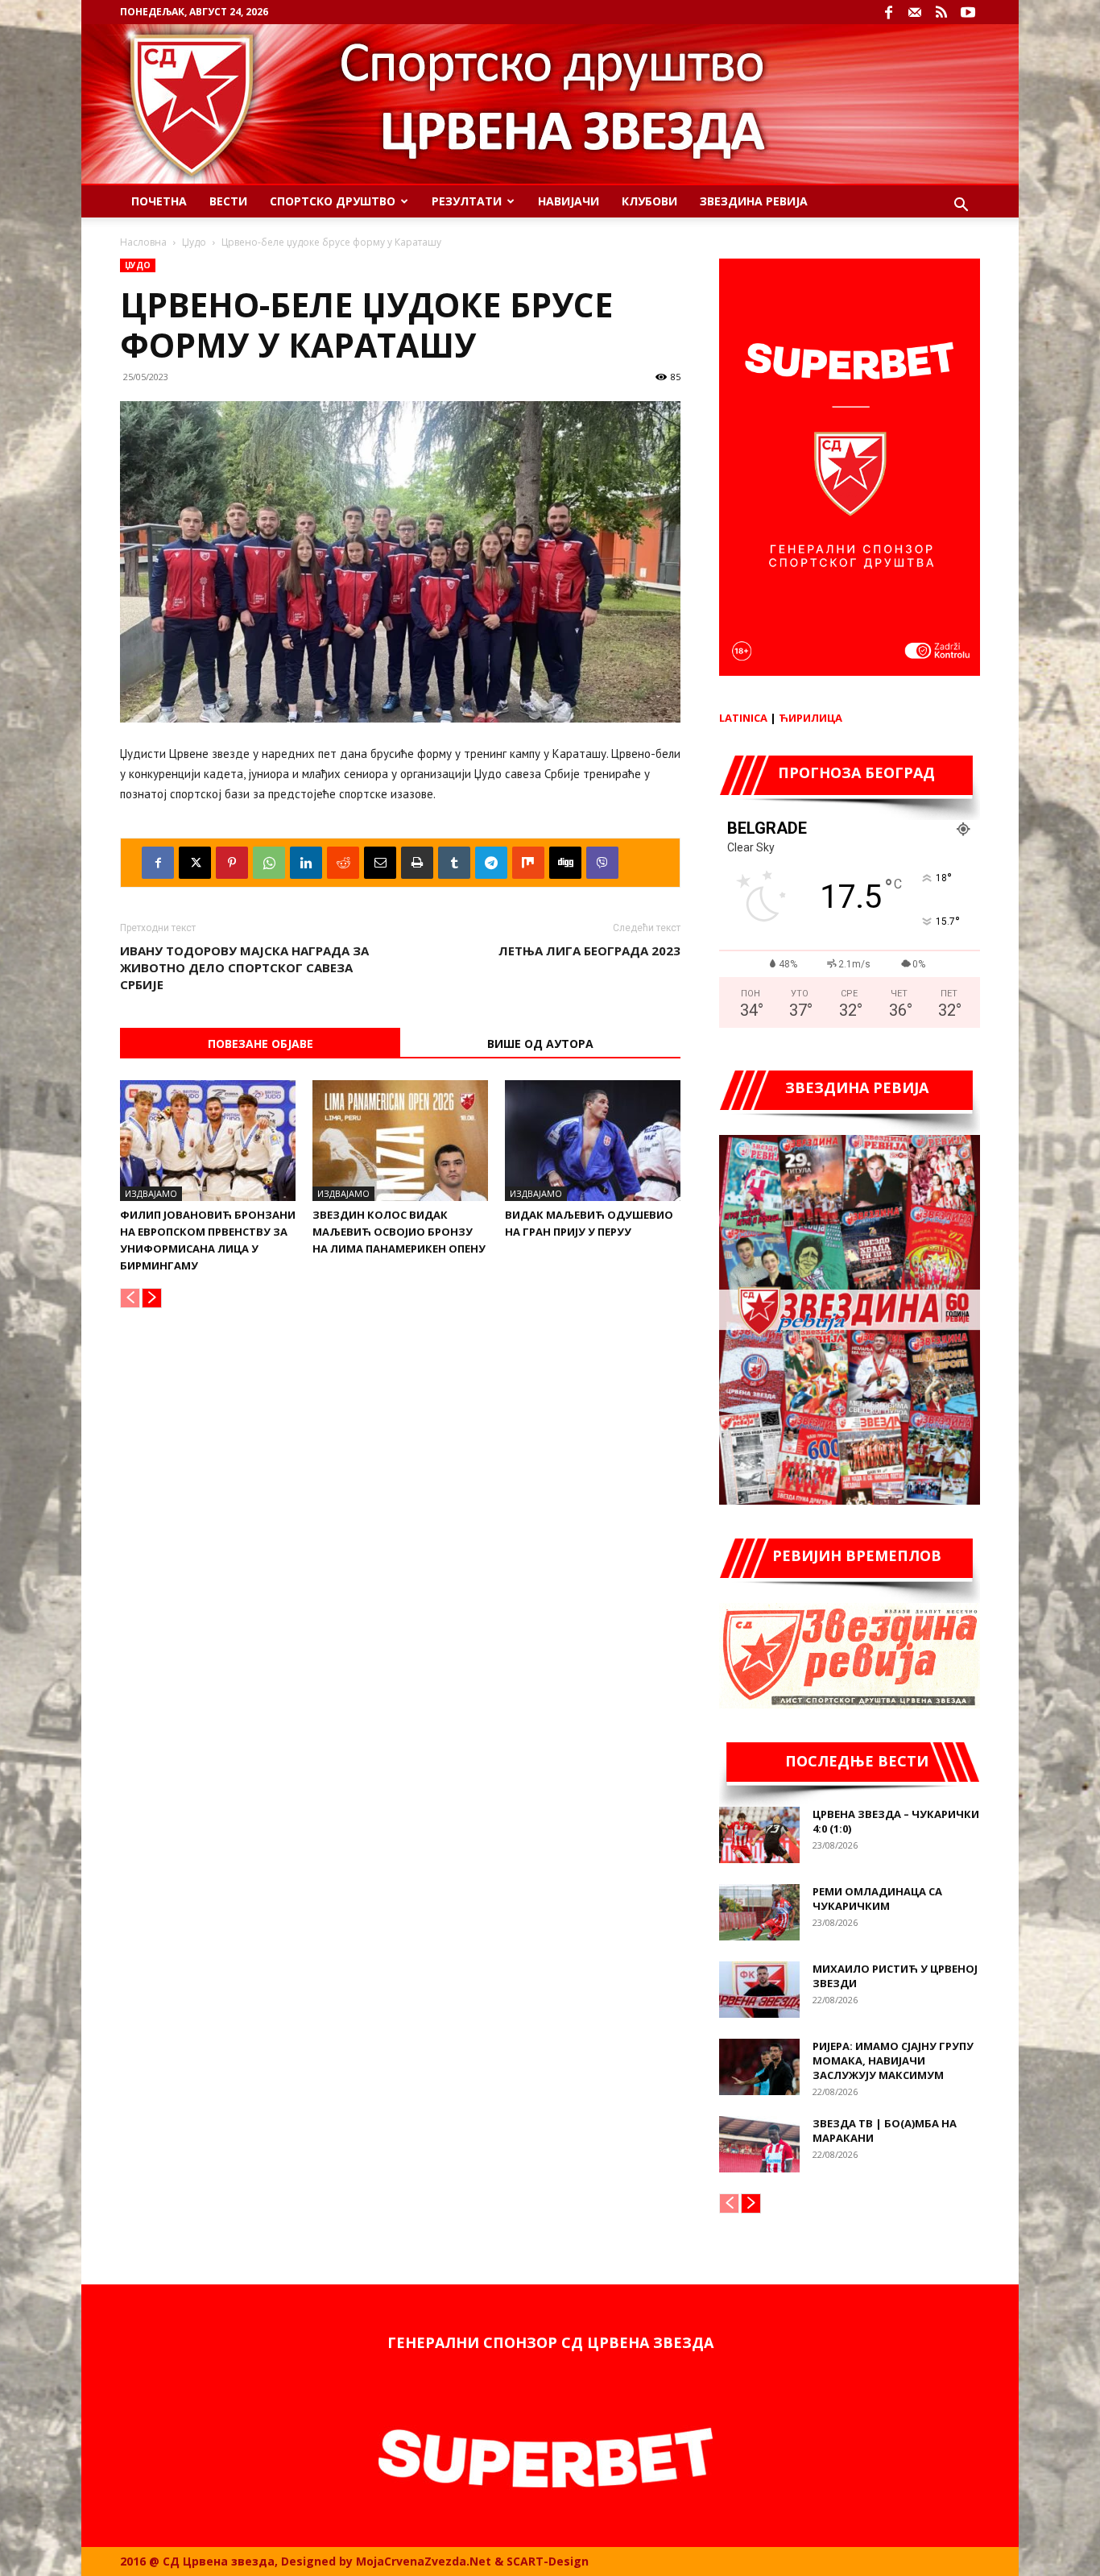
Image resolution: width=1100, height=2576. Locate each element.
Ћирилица (811, 718)
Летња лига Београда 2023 (589, 950)
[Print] (417, 863)
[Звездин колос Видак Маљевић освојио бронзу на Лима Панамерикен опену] (400, 1141)
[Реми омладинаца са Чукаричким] (759, 1912)
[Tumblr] (454, 863)
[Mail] (915, 12)
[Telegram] (491, 863)
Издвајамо (151, 1193)
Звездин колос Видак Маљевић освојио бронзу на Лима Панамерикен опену (399, 1232)
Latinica (743, 718)
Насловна (143, 242)
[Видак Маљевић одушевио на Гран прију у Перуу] (593, 1141)
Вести (228, 201)
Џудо (194, 242)
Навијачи (569, 201)
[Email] (380, 863)
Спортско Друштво (333, 201)
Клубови (649, 201)
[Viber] (602, 863)
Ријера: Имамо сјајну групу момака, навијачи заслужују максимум (893, 2060)
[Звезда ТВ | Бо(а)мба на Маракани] (759, 2144)
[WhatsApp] (269, 863)
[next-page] (152, 1298)
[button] (961, 207)
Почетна (159, 201)
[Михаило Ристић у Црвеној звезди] (759, 1990)
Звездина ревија (754, 201)
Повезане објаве (261, 1044)
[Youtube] (968, 12)
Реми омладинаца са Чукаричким (877, 1899)
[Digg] (565, 863)
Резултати (467, 201)
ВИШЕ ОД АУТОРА (540, 1044)
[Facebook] (888, 12)
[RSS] (941, 12)
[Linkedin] (306, 863)
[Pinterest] (232, 863)
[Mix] (528, 863)
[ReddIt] (343, 863)
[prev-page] (130, 1298)
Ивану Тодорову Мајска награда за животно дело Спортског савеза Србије (244, 967)
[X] (195, 863)
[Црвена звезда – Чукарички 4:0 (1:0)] (759, 1835)
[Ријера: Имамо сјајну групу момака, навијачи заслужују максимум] (759, 2067)
